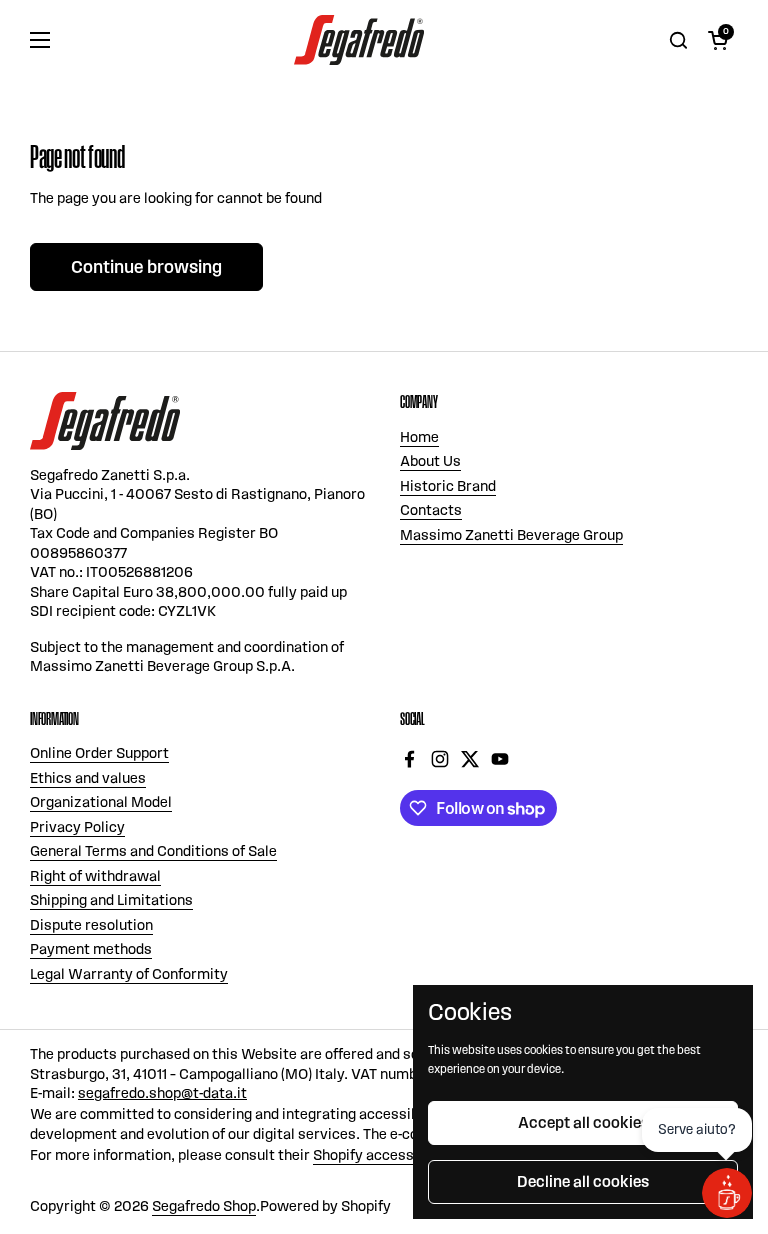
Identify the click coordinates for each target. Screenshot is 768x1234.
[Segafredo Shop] (359, 40)
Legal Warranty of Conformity (129, 974)
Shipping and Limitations (111, 900)
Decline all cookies (583, 1181)
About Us (430, 461)
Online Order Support (99, 753)
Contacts (431, 510)
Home (419, 437)
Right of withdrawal (95, 876)
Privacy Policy (77, 827)
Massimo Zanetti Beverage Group (511, 535)
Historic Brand (448, 486)
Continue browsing (146, 267)
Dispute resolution (91, 925)
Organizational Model (101, 802)
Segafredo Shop (204, 1206)
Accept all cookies (583, 1122)
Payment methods (91, 949)
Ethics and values (88, 778)
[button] (718, 40)
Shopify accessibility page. (402, 1155)
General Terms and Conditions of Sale (153, 851)
